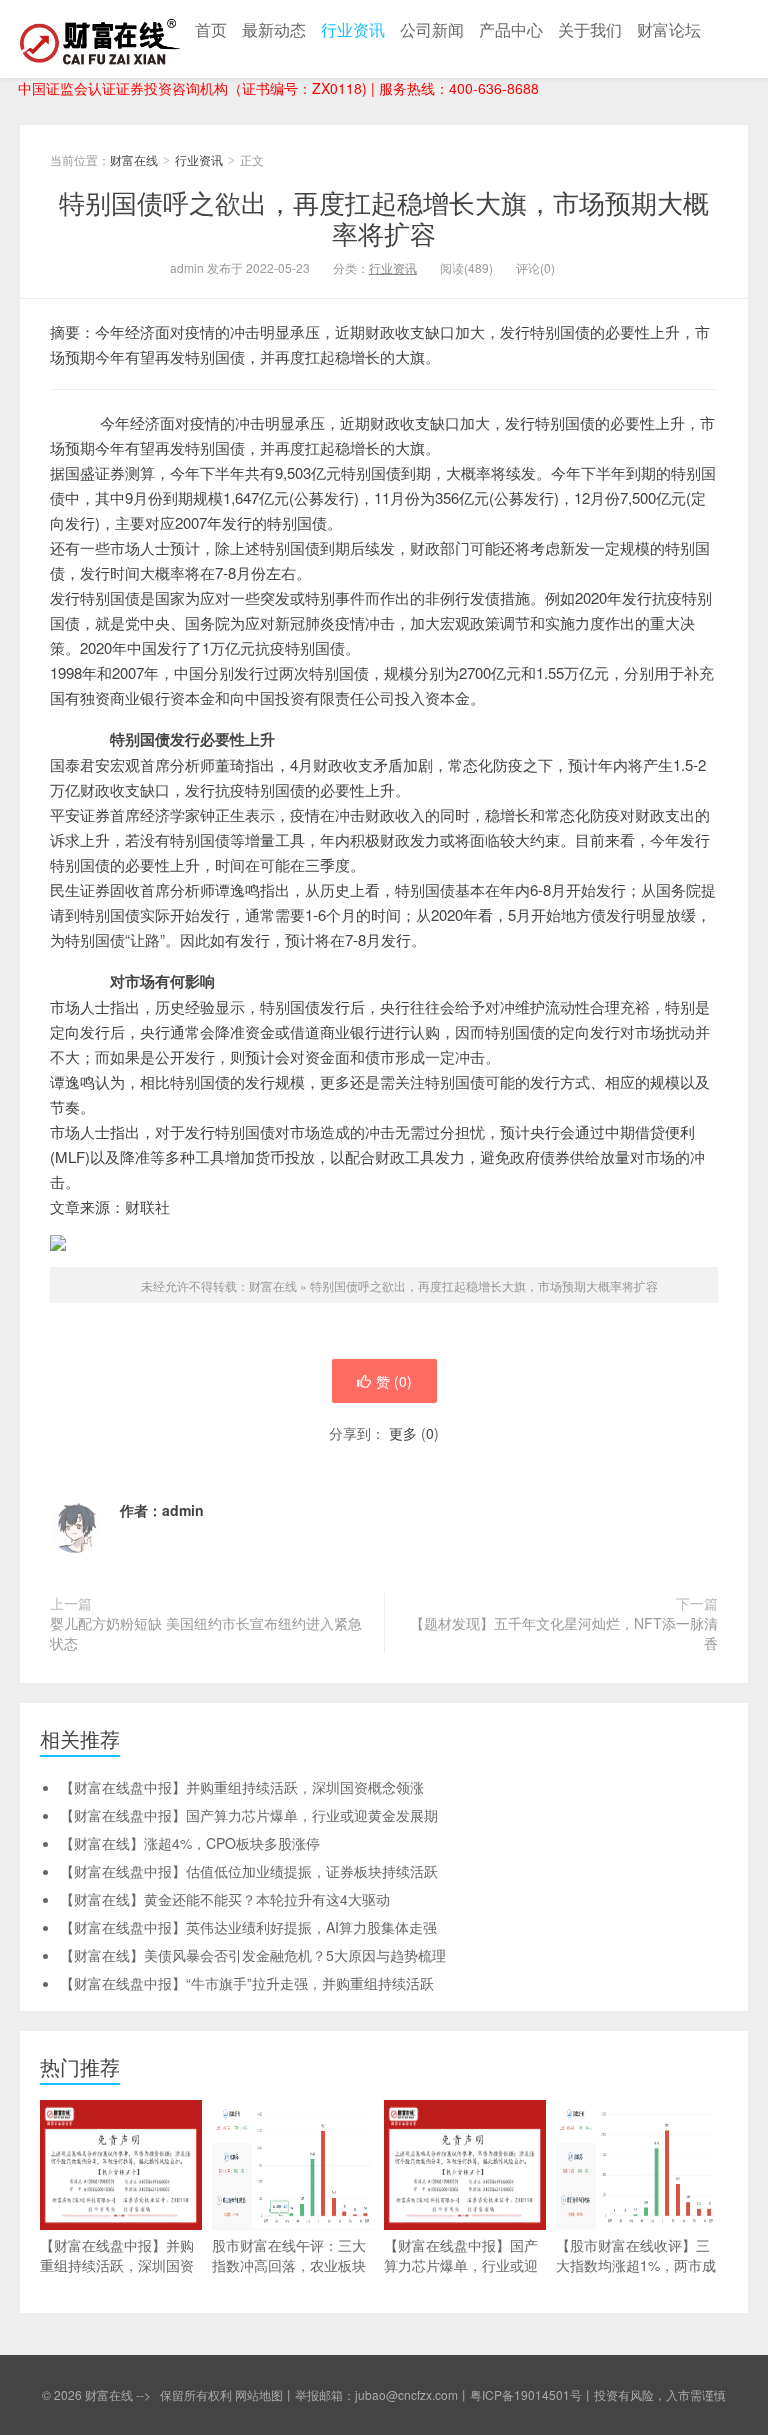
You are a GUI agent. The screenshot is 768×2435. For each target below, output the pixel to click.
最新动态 (274, 29)
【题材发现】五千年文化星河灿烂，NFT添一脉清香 (564, 1633)
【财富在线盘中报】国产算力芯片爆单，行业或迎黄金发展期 (249, 1815)
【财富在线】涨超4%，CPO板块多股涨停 (190, 1843)
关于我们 (590, 29)
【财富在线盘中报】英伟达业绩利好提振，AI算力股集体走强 (248, 1927)
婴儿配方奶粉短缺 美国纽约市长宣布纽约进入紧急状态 (206, 1633)
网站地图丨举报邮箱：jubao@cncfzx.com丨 (352, 2394)
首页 (211, 29)
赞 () (394, 1381)
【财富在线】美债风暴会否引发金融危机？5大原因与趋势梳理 (253, 1955)
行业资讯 (353, 29)
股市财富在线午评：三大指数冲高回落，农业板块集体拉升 (289, 2265)
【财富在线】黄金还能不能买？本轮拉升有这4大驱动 (225, 1899)
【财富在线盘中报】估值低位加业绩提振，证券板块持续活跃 (249, 1871)
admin (183, 1510)
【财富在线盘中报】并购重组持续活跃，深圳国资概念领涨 (242, 1787)
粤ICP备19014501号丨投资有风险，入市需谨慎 (598, 2394)
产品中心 (511, 29)
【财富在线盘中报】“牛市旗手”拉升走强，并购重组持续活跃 (247, 1983)
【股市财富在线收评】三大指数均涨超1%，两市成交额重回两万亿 (636, 2265)
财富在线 (100, 39)
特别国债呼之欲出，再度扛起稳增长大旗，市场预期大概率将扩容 (384, 217)
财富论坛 (669, 29)
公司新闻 (432, 29)
